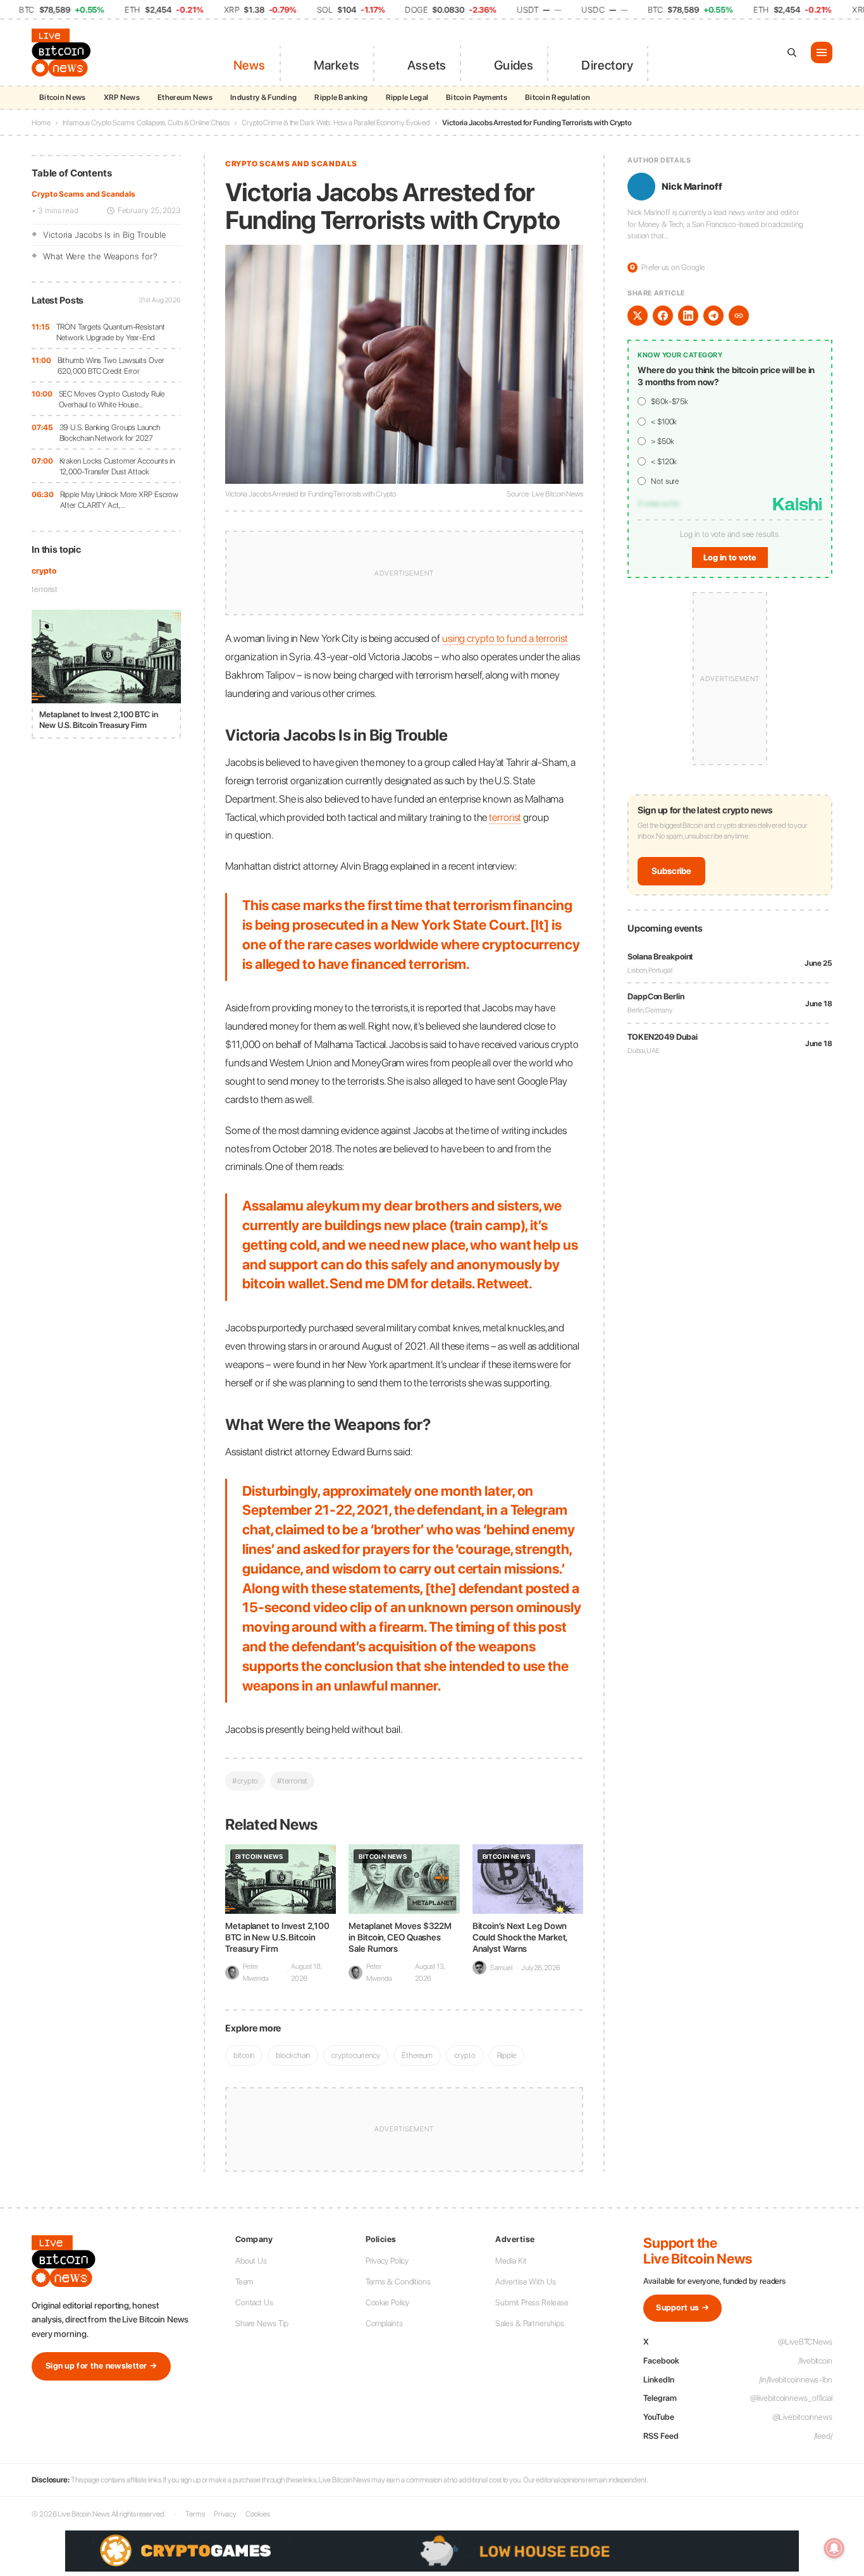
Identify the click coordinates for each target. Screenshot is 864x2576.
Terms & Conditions (398, 2282)
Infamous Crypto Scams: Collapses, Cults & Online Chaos (146, 123)
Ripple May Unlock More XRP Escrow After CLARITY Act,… (120, 500)
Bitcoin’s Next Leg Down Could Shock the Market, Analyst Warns (520, 1937)
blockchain (293, 2055)
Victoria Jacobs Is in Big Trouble (105, 235)
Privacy (225, 2514)
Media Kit (511, 2261)
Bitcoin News (63, 97)
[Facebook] (663, 316)
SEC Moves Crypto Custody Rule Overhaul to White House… (112, 399)
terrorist (45, 589)
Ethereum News (185, 97)
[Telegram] (713, 316)
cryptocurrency (356, 2055)
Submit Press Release (532, 2302)
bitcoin (244, 2055)
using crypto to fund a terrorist (505, 638)
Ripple (507, 2055)
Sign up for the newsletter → (101, 2366)
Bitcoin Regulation (558, 97)
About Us (251, 2261)
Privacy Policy (387, 2261)
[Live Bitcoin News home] (63, 52)
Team (244, 2282)
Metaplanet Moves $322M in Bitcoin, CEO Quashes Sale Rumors (400, 1937)
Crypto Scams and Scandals (83, 194)
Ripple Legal (407, 97)
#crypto (245, 1781)
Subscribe (671, 871)
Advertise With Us (525, 2282)
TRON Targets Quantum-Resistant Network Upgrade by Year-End (111, 332)
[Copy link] (739, 316)
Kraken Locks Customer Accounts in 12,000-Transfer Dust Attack (117, 466)
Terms (195, 2514)
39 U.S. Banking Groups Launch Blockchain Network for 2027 (110, 433)
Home (41, 123)
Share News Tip (262, 2323)
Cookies (257, 2514)
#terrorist (292, 1781)
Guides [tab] (514, 65)
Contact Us (254, 2302)
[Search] (792, 52)
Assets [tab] (427, 65)
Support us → (682, 2308)
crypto (44, 571)
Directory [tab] (607, 65)
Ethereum (417, 2055)
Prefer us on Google (667, 267)
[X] (638, 316)
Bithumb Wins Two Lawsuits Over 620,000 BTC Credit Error (111, 366)
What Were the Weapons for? (100, 256)
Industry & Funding (263, 97)
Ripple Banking (341, 97)
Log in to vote (730, 558)
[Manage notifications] (834, 2548)
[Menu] (822, 52)
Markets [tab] (336, 65)
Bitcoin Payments (477, 97)
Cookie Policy (388, 2302)
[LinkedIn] (688, 316)
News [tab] (250, 65)
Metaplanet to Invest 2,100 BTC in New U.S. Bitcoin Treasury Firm (277, 1937)
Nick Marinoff (692, 187)
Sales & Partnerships (529, 2323)
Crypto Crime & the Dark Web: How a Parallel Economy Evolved (336, 123)
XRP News (122, 97)
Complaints (384, 2323)
